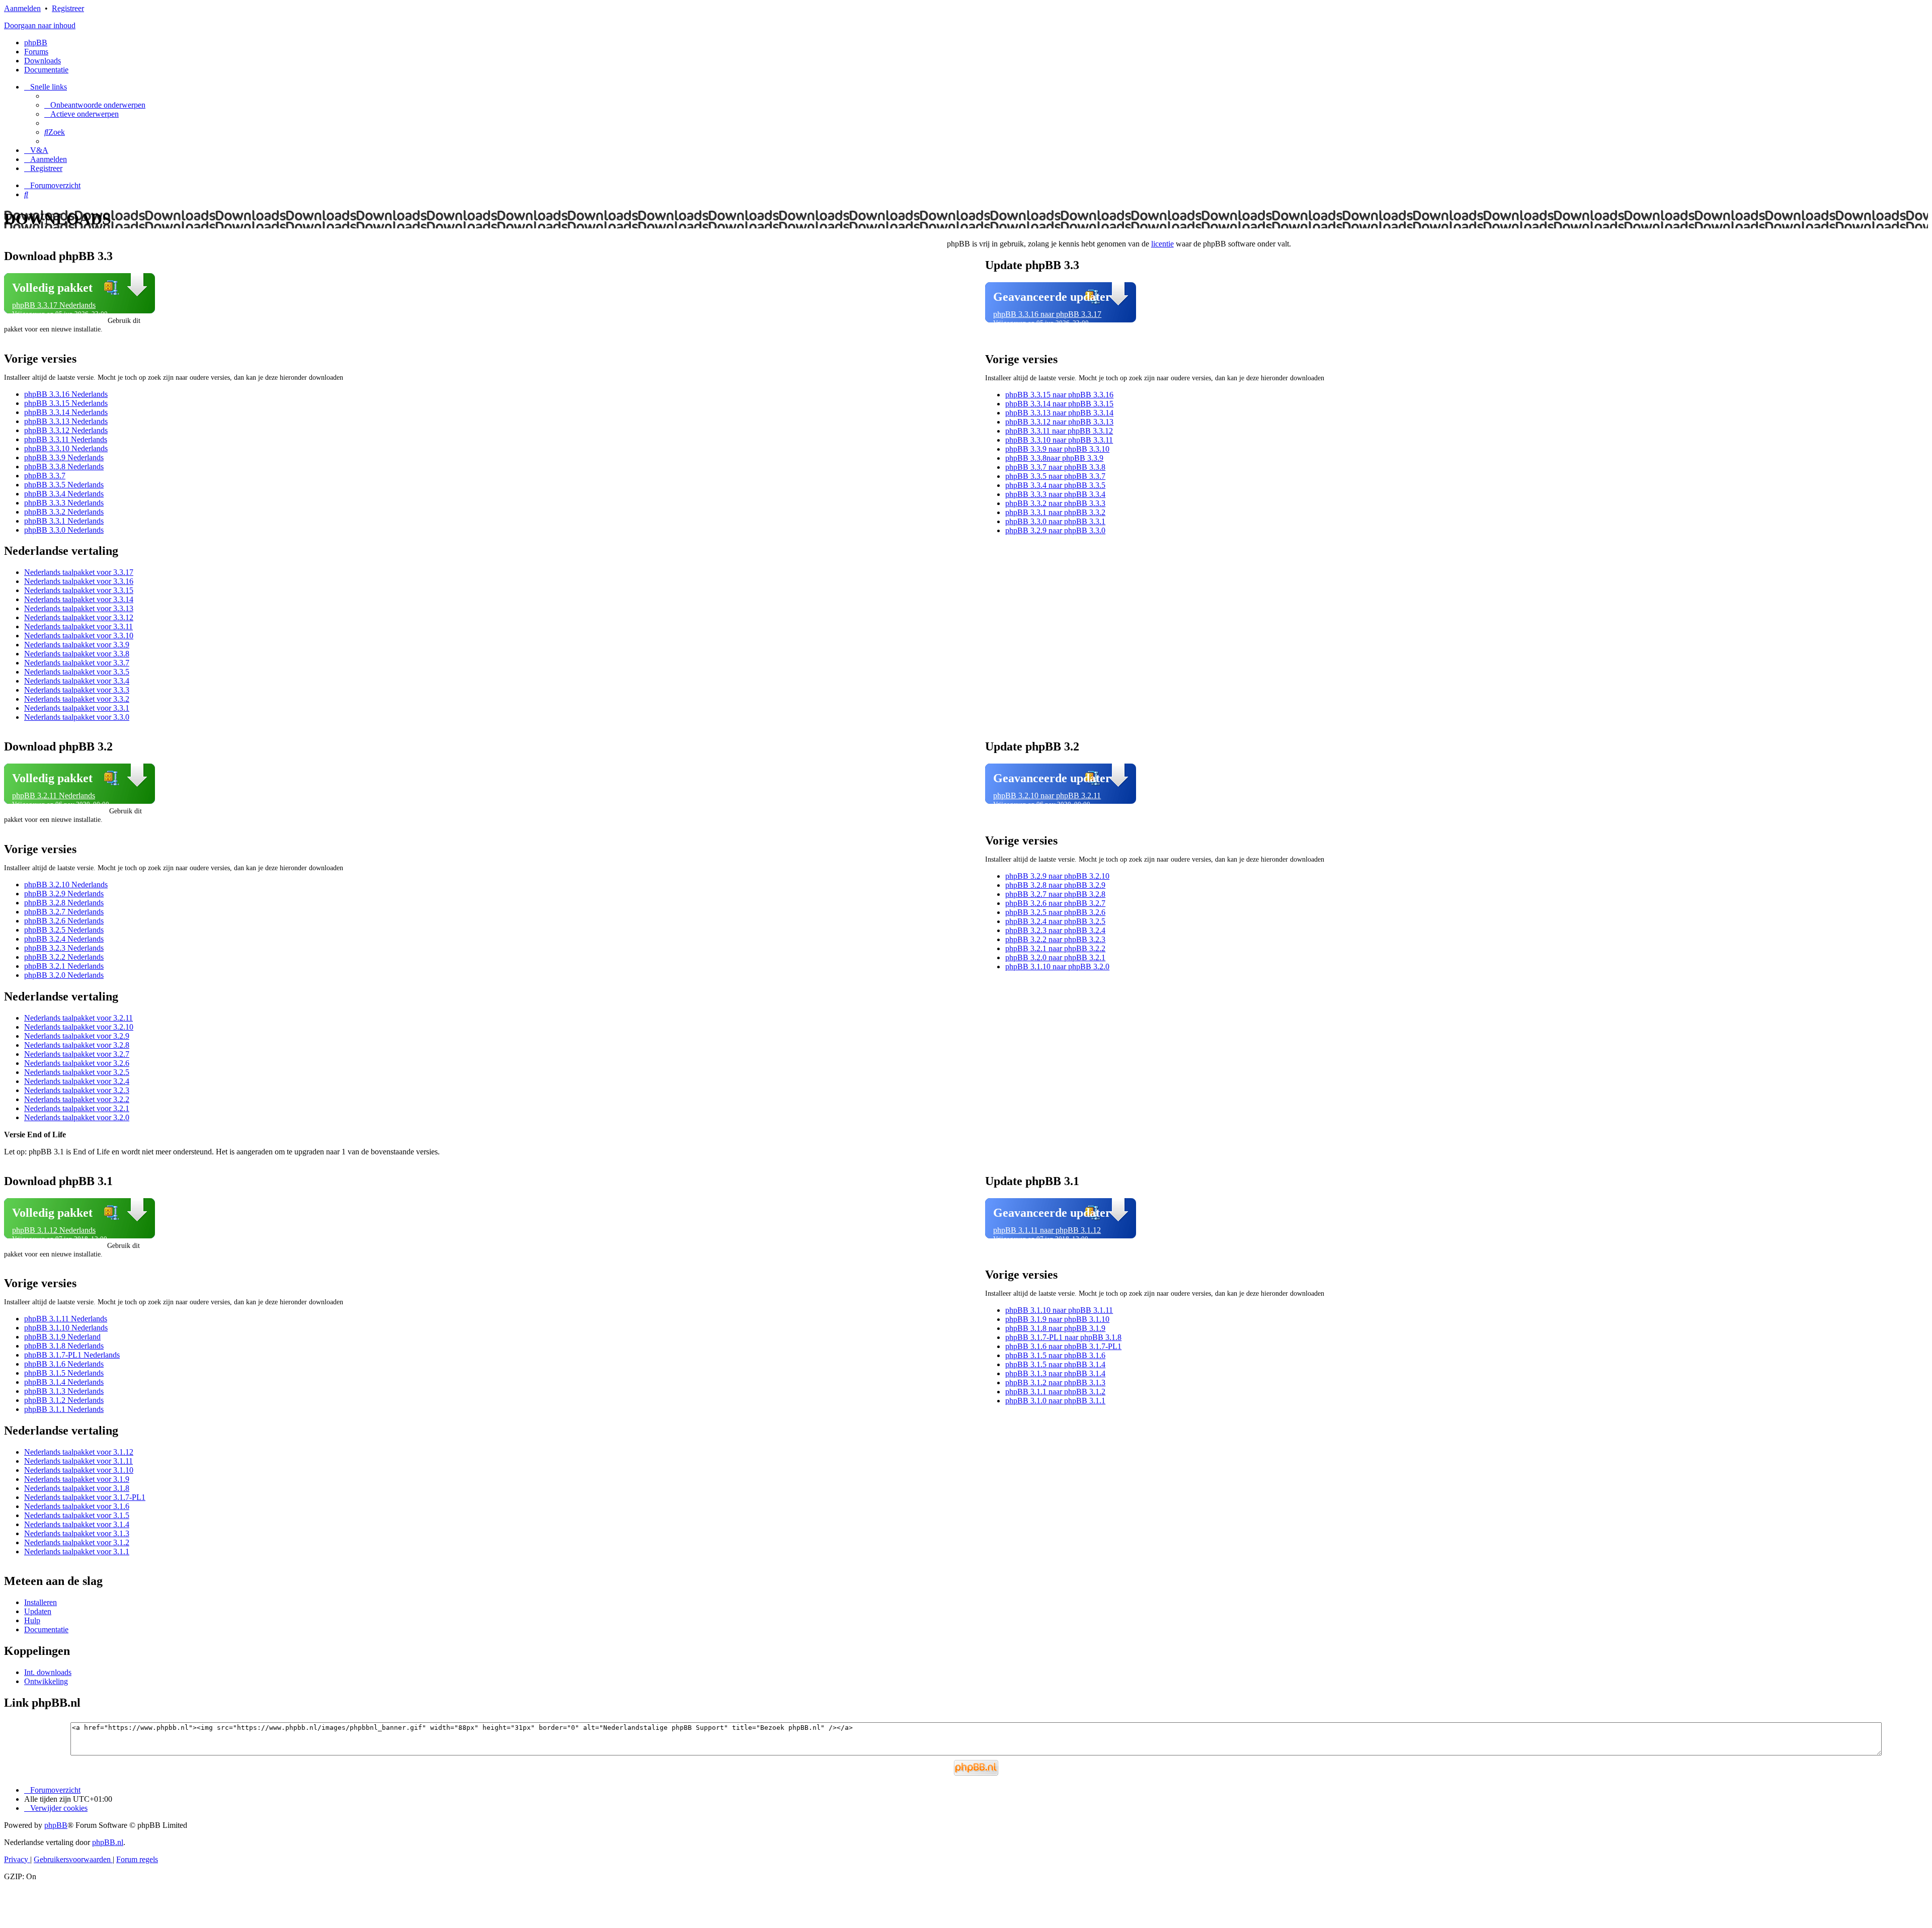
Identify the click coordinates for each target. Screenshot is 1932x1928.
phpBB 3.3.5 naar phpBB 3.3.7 (1055, 476)
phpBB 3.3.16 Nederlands (66, 394)
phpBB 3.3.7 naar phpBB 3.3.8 (1055, 467)
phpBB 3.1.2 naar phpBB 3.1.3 (1055, 1382)
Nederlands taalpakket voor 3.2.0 (77, 1117)
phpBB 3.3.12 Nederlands (66, 430)
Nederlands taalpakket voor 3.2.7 (77, 1054)
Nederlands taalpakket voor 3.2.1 (77, 1108)
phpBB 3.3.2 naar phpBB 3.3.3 (1055, 503)
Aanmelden (22, 8)
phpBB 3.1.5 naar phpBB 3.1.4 (1055, 1364)
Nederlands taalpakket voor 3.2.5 (77, 1072)
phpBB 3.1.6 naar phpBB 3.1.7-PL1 (1063, 1346)
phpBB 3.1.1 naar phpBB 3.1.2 (1055, 1392)
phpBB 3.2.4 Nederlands (64, 939)
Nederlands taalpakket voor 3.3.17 (79, 572)
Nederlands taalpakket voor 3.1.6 (77, 1506)
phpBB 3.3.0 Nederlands (64, 530)
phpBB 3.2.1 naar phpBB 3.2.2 (1055, 948)
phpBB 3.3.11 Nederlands (66, 439)
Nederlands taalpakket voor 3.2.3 (77, 1090)
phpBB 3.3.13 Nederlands (66, 421)
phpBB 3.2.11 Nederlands (54, 795)
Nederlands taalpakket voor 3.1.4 (77, 1524)
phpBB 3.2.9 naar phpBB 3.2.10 (1057, 876)
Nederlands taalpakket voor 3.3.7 (77, 663)
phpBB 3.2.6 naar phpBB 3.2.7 (1055, 903)
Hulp (32, 1620)
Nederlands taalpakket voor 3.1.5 (77, 1515)
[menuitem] (95, 105)
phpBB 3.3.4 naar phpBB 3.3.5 (1055, 485)
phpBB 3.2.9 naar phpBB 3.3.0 (1055, 530)
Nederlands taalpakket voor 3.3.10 (79, 636)
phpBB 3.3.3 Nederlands (64, 503)
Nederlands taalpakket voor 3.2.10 (79, 1027)
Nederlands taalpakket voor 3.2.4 (77, 1081)
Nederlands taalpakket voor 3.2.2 (77, 1099)
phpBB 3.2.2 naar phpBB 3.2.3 (1055, 939)
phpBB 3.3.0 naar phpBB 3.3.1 (1055, 521)
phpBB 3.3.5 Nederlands (64, 485)
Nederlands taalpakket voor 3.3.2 (77, 699)
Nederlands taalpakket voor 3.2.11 (78, 1018)
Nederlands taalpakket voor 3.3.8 (77, 654)
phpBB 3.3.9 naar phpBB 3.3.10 (1057, 449)
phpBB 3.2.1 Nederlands (64, 966)
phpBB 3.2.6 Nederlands (64, 921)
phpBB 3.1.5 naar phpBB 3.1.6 (1055, 1355)
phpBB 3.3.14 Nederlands (66, 412)
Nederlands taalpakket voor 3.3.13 (79, 608)
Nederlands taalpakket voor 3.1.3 (77, 1533)
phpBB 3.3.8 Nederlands (64, 467)
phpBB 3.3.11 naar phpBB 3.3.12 (1059, 431)
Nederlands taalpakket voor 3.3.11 (78, 626)
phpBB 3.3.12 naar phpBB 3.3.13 (1059, 422)
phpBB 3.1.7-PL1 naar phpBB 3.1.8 (1063, 1337)
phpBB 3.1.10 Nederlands (66, 1328)
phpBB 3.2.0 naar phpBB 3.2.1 (1055, 957)
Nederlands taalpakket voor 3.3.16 (79, 581)
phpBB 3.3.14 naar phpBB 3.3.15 (1059, 404)
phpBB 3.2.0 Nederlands (64, 975)
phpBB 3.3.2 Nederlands (64, 512)
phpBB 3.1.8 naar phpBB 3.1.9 (1055, 1328)
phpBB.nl (108, 1842)
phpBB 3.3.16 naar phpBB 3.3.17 (1047, 314)
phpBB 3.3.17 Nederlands (54, 305)
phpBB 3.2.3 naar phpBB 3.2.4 (1055, 930)
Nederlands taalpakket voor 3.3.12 (79, 617)
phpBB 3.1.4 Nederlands (64, 1382)
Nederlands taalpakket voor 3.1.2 (77, 1542)
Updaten (38, 1611)
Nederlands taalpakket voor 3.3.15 (79, 590)
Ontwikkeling (46, 1681)
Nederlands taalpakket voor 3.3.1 (77, 708)
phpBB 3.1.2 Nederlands (64, 1400)
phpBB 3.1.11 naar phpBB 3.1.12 (1047, 1230)
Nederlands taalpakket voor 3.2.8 (77, 1045)
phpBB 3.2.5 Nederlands (64, 930)
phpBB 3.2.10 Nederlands (66, 885)
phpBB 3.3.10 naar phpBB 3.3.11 (1059, 440)
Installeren (41, 1602)
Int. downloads (48, 1672)
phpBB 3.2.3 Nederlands (64, 948)
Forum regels (137, 1859)
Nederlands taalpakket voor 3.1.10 (79, 1470)
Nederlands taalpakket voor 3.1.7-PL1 (85, 1497)
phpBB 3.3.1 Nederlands (64, 521)
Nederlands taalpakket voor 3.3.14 (79, 599)
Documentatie (46, 1629)
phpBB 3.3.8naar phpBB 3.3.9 (1054, 458)
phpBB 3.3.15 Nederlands (66, 403)
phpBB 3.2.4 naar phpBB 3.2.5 (1055, 921)
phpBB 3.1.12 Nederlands (54, 1230)
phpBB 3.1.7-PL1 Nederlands (72, 1355)
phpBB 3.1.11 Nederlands (66, 1319)
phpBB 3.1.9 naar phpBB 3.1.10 (1057, 1319)
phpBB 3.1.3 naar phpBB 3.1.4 (1055, 1373)
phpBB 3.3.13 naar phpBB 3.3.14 (1059, 413)
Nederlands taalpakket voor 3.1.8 (77, 1488)
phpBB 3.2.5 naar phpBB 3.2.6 (1055, 912)
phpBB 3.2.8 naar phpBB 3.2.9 (1055, 885)
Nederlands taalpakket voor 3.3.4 (77, 681)
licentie (1162, 244)
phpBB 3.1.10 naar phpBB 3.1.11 (1059, 1310)
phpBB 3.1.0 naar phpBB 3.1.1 (1055, 1401)
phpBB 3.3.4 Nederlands (64, 494)
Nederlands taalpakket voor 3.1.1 (77, 1552)
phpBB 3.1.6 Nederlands (64, 1364)
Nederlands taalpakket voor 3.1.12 (79, 1452)
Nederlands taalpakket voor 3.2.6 (77, 1063)
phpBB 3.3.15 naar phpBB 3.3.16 (1059, 395)
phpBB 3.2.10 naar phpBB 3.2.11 (1047, 795)
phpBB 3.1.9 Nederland (62, 1337)
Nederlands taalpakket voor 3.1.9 (77, 1479)
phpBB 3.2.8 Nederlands (64, 903)
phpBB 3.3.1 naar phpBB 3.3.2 (1055, 512)
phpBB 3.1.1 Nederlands (64, 1409)
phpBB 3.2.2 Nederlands (64, 957)
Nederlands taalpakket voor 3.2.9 (77, 1036)
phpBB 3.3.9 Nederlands (64, 457)
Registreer (68, 8)
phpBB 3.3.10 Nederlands (66, 448)
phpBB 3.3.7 (45, 476)
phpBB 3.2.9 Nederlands (64, 894)
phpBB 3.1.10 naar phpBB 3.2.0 (1057, 967)
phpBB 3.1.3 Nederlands (64, 1391)
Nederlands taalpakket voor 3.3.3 (77, 690)
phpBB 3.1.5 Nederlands (64, 1373)
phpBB (36, 43)
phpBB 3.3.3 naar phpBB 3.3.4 (1055, 494)
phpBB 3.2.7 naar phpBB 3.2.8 (1055, 894)
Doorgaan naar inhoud (40, 25)
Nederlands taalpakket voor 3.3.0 (77, 717)
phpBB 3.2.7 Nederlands (64, 912)
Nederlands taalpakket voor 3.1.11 (78, 1461)
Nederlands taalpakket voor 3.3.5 (77, 672)
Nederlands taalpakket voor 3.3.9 (77, 645)
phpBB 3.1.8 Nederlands (64, 1346)
